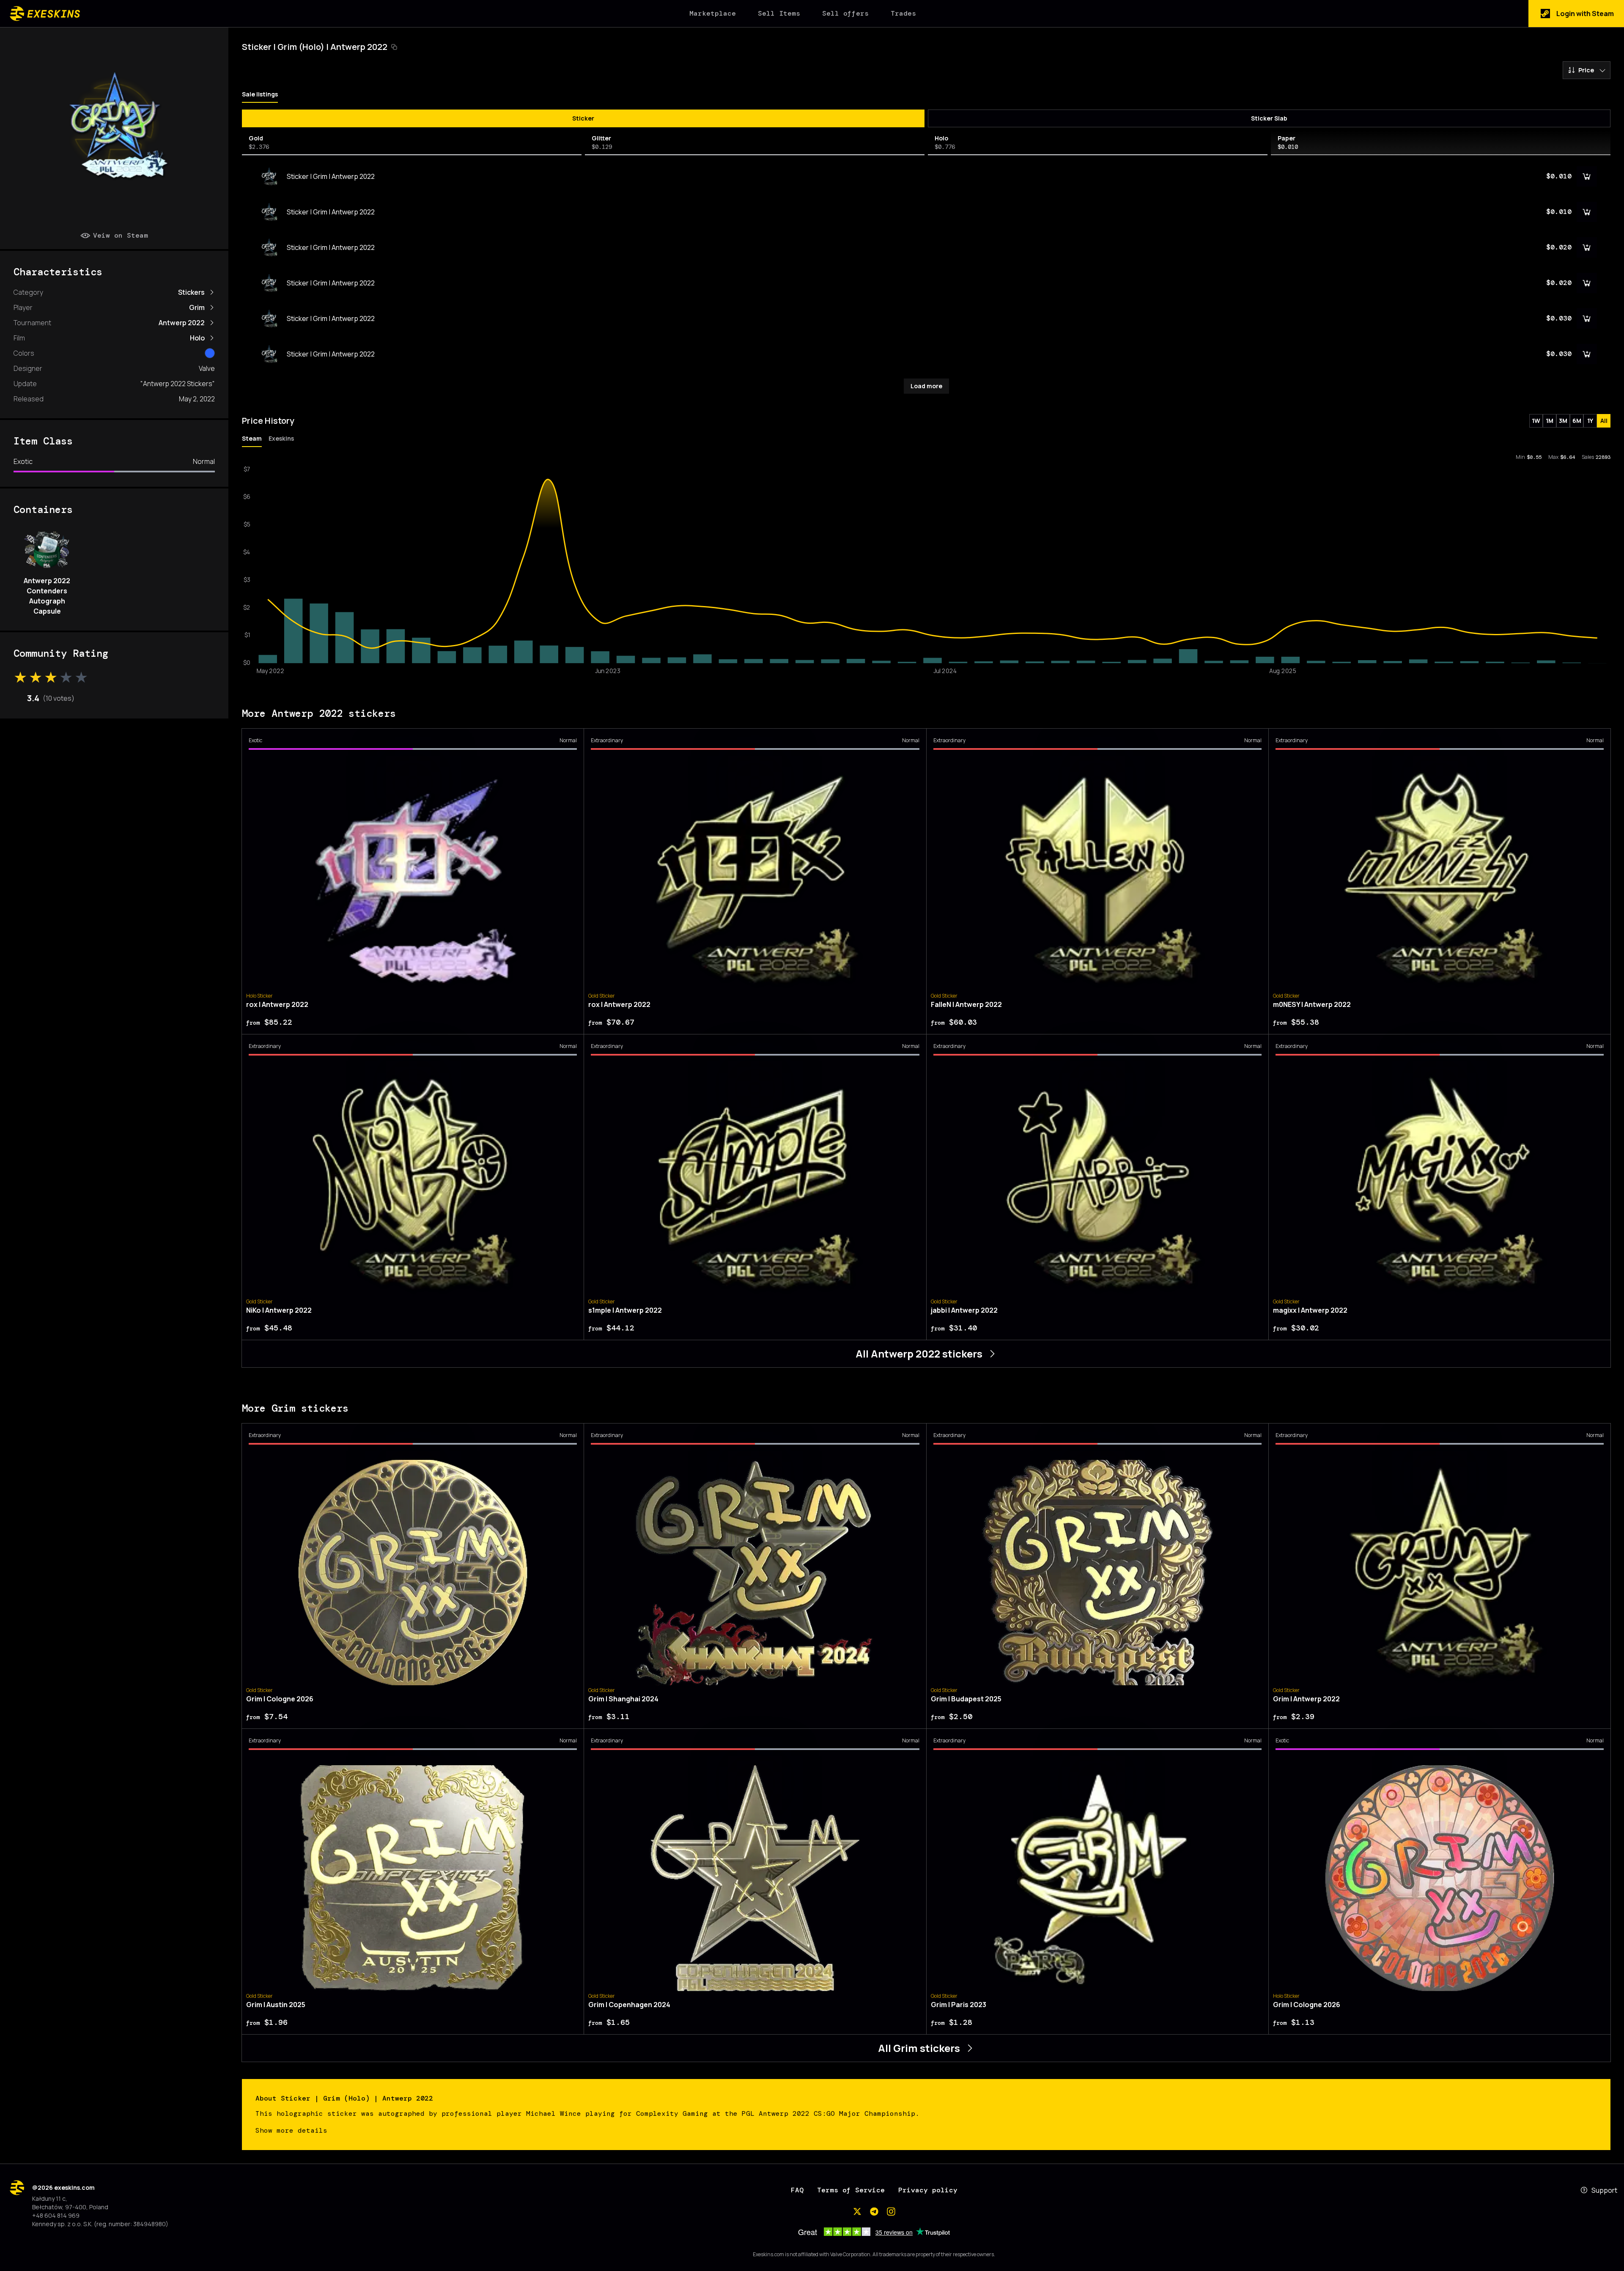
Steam (252, 438)
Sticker (583, 118)
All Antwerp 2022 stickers (919, 1354)
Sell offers (845, 13)
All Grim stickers (919, 2048)
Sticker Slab (1269, 118)
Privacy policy (928, 2190)
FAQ (797, 2190)
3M (1563, 421)
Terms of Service (851, 2190)
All (1604, 421)
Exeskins (281, 438)
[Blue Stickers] (210, 353)
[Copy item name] (394, 47)
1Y (1590, 421)
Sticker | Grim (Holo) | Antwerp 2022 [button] (315, 47)
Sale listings (260, 94)
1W (1536, 421)
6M (1577, 421)
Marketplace (713, 13)
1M (1550, 421)
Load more (926, 386)
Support (1604, 2190)
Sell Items (779, 13)
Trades (903, 13)
